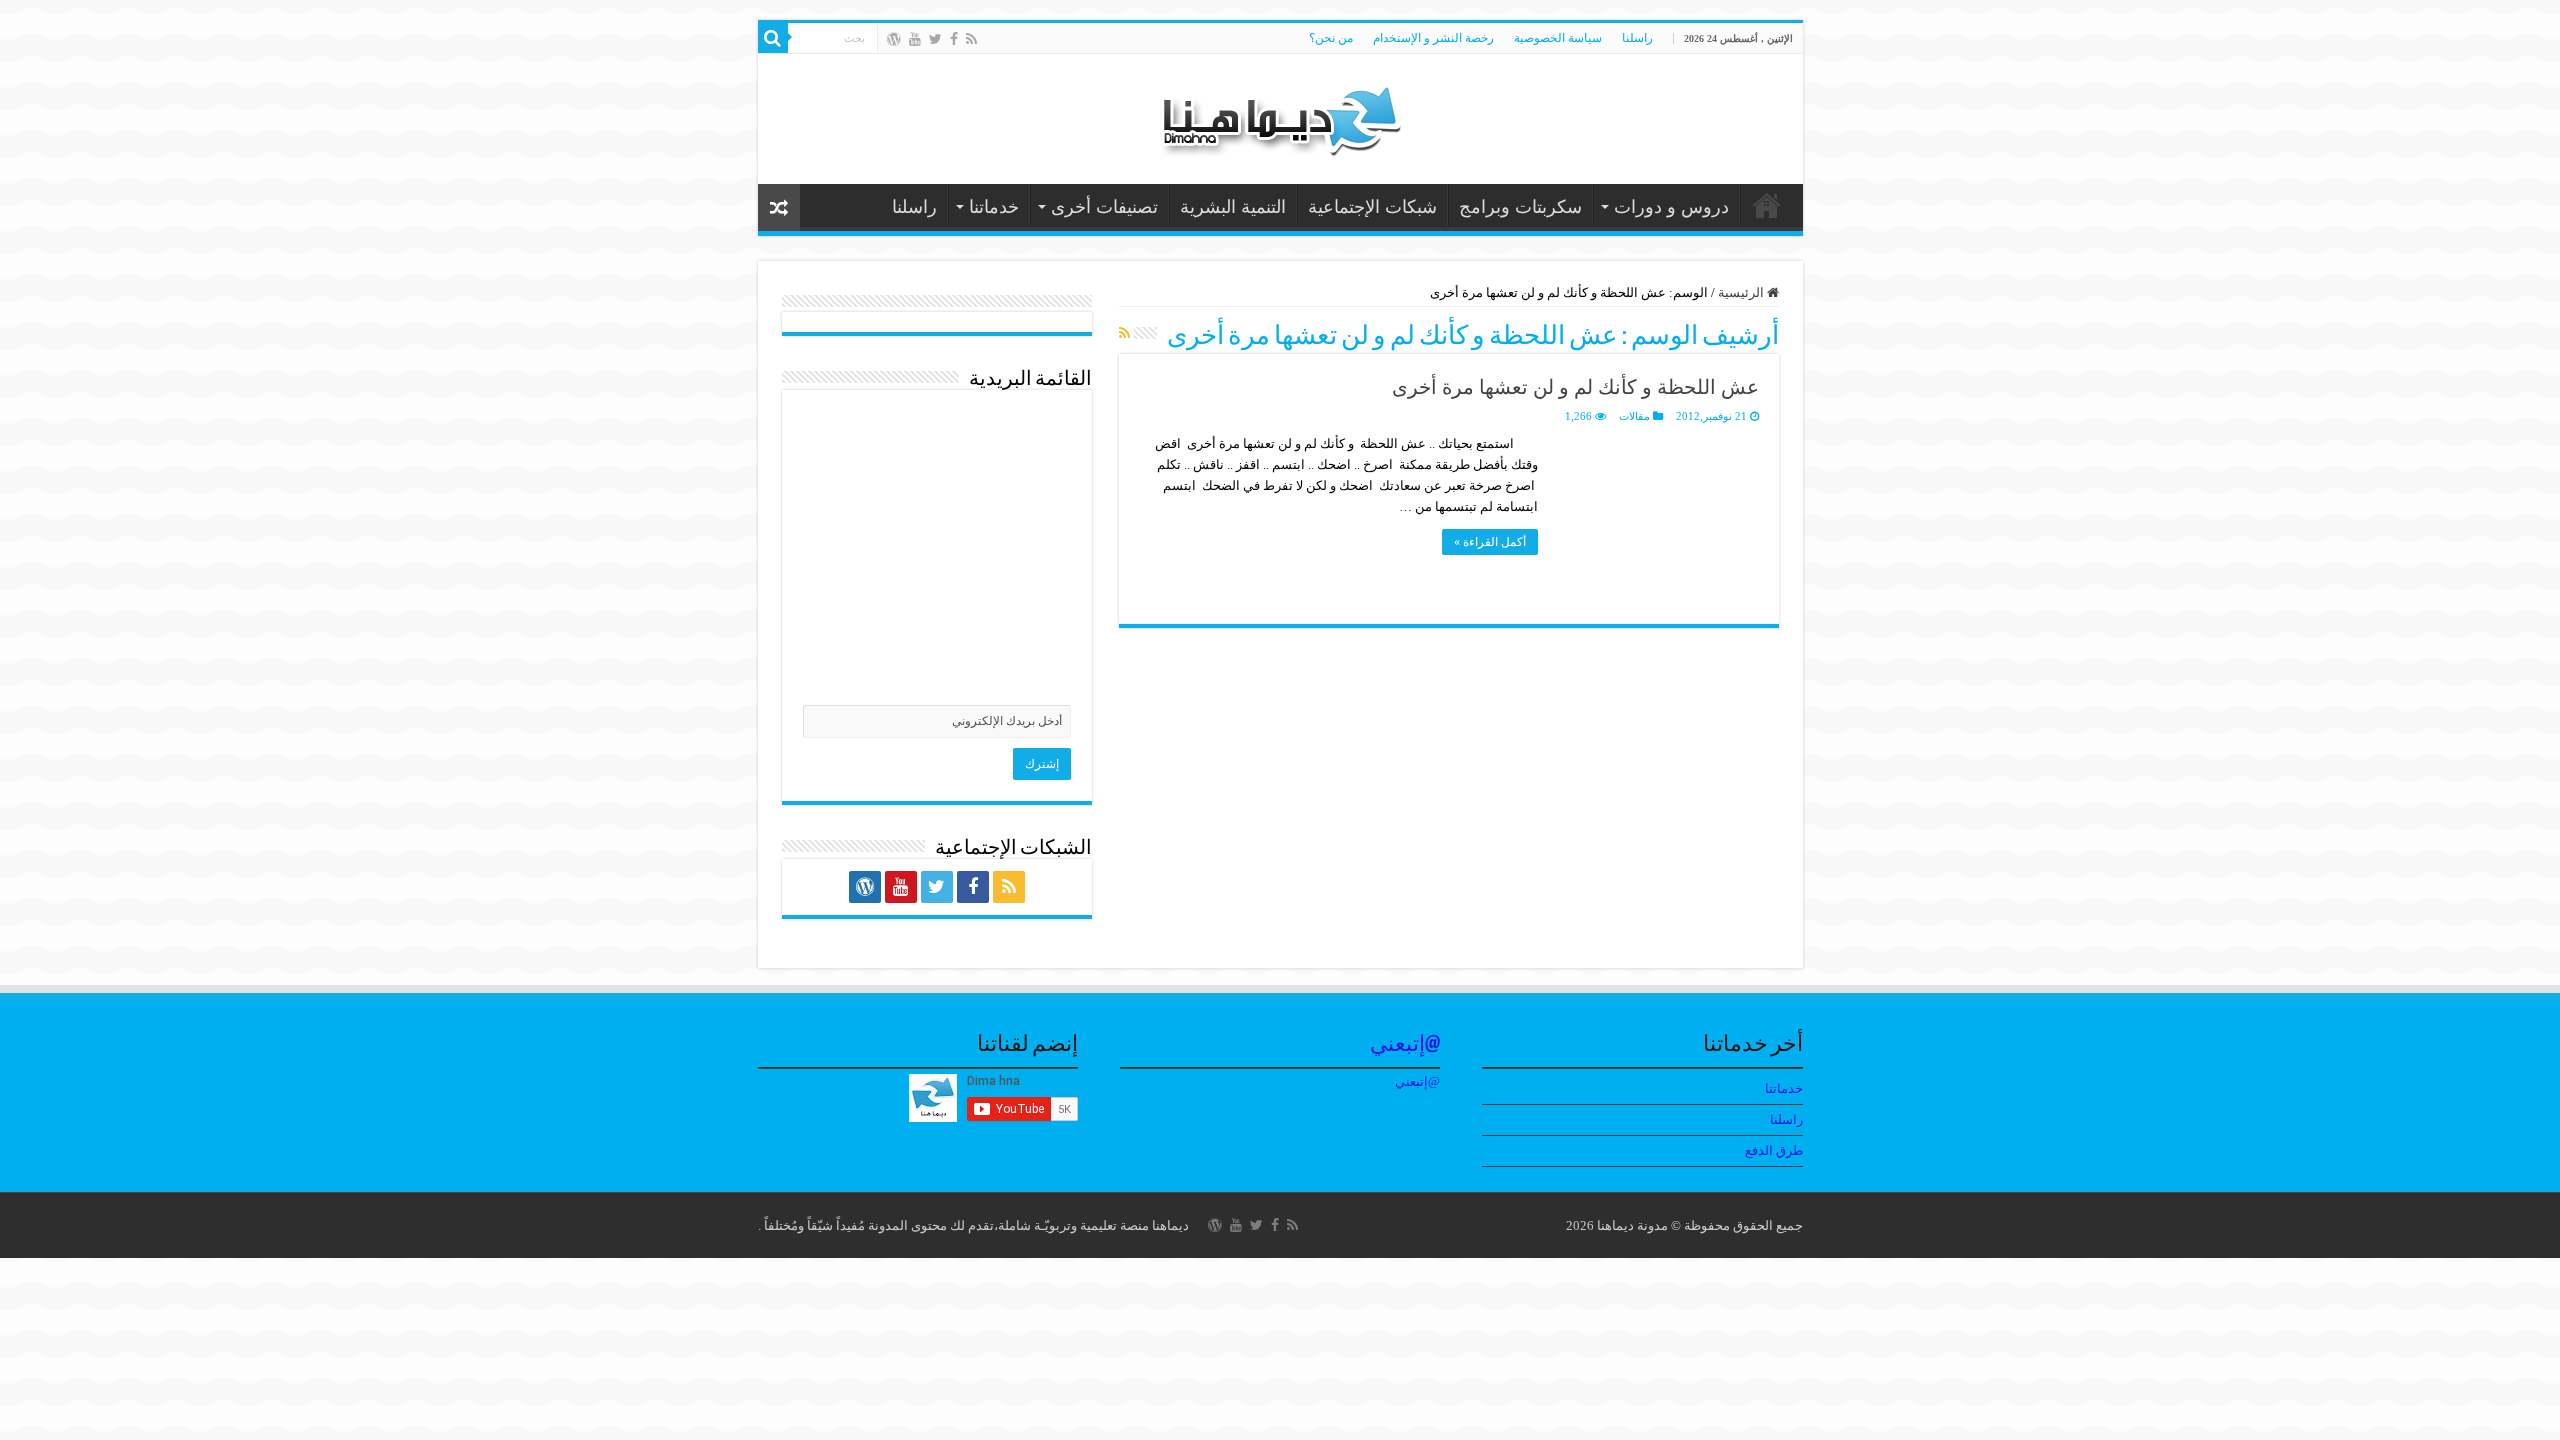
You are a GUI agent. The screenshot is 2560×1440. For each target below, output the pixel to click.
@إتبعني (1405, 1045)
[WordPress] (894, 39)
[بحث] (773, 38)
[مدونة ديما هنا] (1280, 114)
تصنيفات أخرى (1104, 207)
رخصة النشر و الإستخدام (1433, 38)
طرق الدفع (1774, 1150)
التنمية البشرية (1233, 207)
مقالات (1634, 416)
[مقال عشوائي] (779, 207)
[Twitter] (935, 39)
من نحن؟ (1331, 38)
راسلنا (1637, 38)
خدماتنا (994, 207)
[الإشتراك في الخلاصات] (1124, 334)
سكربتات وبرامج (1520, 207)
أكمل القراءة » (1490, 542)
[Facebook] (954, 39)
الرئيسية (1742, 292)
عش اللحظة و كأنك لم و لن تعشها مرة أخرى (1575, 387)
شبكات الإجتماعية (1372, 207)
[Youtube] (915, 39)
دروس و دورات (1671, 207)
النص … (1767, 205)
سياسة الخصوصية (1558, 38)
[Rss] (971, 39)
